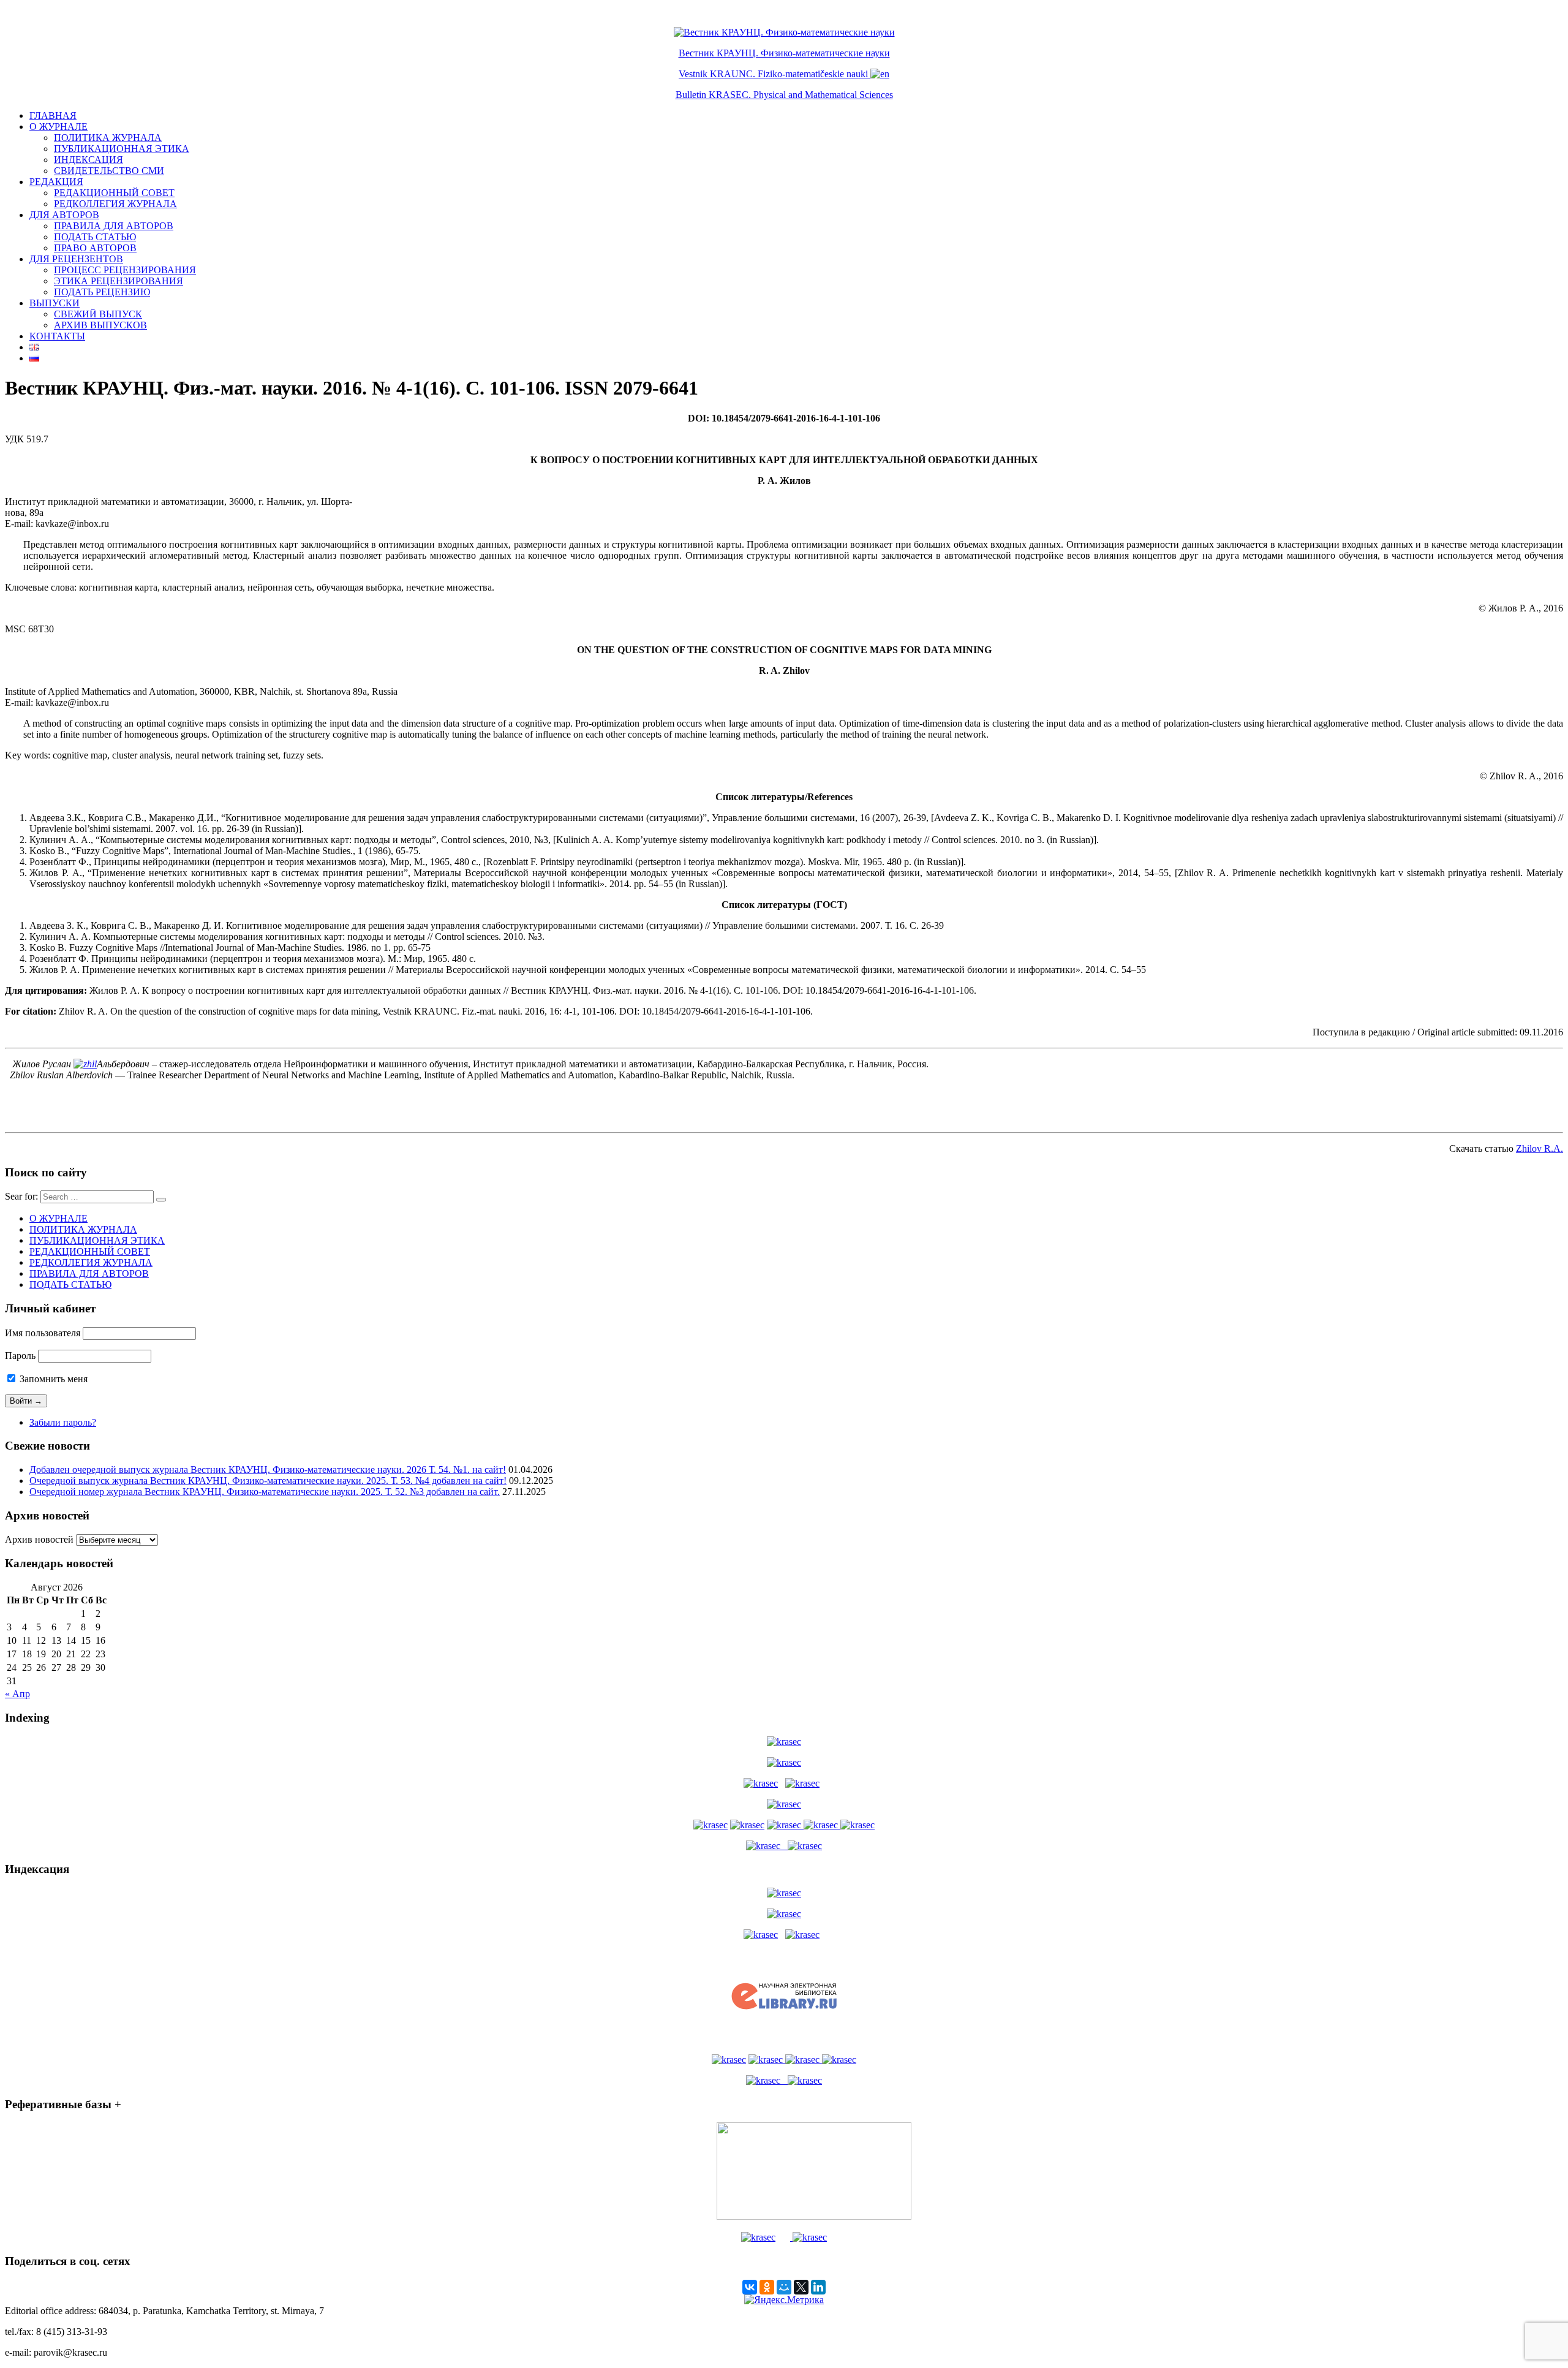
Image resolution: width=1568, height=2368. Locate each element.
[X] (801, 2287)
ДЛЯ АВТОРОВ (64, 215)
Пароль (20, 1356)
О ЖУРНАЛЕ (58, 127)
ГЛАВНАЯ (53, 115)
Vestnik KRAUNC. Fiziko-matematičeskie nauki (773, 74)
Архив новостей (39, 1539)
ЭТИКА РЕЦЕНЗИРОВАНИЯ (119, 281)
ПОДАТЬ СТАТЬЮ (95, 237)
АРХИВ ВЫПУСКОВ (100, 325)
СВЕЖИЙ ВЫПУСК (98, 314)
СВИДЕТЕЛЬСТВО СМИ (109, 171)
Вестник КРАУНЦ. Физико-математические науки (784, 53)
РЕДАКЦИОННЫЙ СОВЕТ (114, 193)
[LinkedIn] (818, 2287)
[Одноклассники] (767, 2287)
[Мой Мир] (784, 2287)
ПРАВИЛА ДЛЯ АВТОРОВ (114, 226)
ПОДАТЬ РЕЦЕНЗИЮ (102, 292)
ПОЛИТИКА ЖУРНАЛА (108, 138)
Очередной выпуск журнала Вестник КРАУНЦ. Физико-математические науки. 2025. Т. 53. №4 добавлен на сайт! (268, 1481)
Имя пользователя (43, 1333)
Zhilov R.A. (1540, 1148)
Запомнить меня (52, 1379)
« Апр (17, 1694)
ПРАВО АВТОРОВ (95, 248)
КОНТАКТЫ (57, 336)
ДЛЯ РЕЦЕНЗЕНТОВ (76, 259)
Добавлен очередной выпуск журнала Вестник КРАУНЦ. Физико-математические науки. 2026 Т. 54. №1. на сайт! (268, 1470)
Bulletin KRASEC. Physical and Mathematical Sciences (784, 95)
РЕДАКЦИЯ (56, 182)
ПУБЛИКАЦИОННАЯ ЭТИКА (122, 149)
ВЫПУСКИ (55, 303)
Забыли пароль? (63, 1422)
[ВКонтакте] (750, 2287)
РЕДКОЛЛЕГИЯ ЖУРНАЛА (115, 204)
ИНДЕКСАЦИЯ (89, 160)
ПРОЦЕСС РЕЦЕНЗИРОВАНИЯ (125, 270)
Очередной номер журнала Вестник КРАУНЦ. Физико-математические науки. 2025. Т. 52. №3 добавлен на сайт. (265, 1492)
